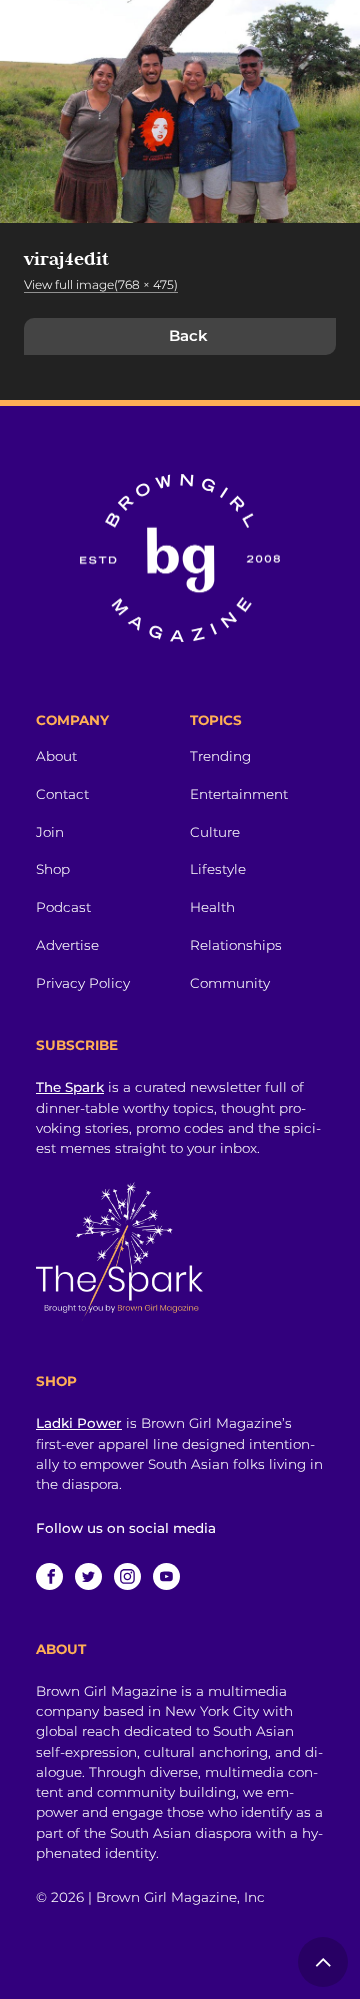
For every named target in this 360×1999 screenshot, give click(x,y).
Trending (220, 756)
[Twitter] (88, 1576)
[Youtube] (166, 1576)
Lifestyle (218, 869)
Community (230, 983)
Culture (215, 832)
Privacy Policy (83, 983)
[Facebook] (49, 1576)
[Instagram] (127, 1576)
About (56, 756)
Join (50, 832)
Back (188, 335)
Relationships (236, 945)
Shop (53, 869)
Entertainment (239, 794)
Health (212, 907)
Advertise (67, 945)
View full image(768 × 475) (101, 284)
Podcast (63, 907)
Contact (62, 794)
